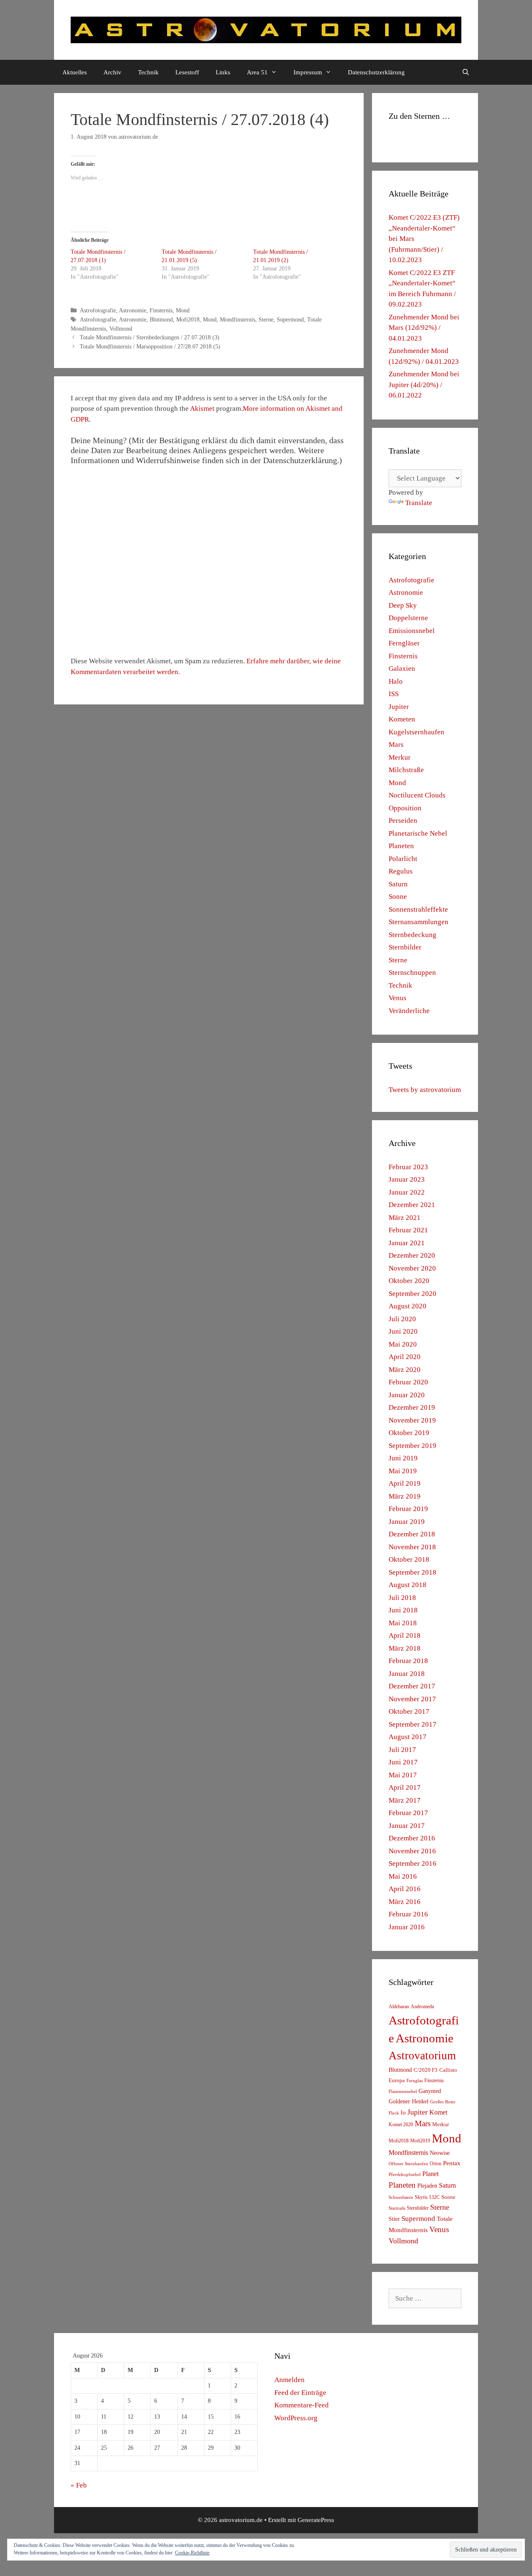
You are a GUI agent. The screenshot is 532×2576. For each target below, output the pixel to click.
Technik (148, 72)
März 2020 (405, 1370)
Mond (183, 310)
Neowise (440, 2153)
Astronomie (133, 310)
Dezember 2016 (412, 1838)
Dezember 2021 (412, 1205)
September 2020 (413, 1294)
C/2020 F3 (426, 2070)
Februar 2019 (408, 1509)
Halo (396, 681)
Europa (397, 2080)
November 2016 (412, 1851)
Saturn (398, 884)
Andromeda (422, 2007)
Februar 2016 (408, 1914)
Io (403, 2113)
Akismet (202, 408)
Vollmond (121, 329)
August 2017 (408, 1737)
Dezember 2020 (412, 1255)
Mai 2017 (403, 1775)
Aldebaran (399, 2007)
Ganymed (430, 2091)
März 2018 (405, 1648)
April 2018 (405, 1635)
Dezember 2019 (412, 1407)
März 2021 (405, 1218)
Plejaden (427, 2186)
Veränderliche (409, 1011)
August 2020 (408, 1306)
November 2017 (412, 1699)
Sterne (266, 319)
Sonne (398, 897)
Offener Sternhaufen (408, 2164)
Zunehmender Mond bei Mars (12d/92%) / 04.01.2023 (424, 328)
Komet (438, 2112)
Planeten (401, 846)
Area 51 (257, 72)
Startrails (397, 2208)
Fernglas (415, 2081)
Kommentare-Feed (302, 2405)
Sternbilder (405, 947)
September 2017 (413, 1724)
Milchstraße (406, 770)
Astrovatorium (422, 2056)
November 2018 (412, 1547)
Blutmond (161, 319)
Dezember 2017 (412, 1686)
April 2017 (405, 1787)
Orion (436, 2164)
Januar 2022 (407, 1192)
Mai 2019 (403, 1471)
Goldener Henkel (409, 2101)
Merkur (400, 757)
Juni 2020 (403, 1331)
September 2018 (413, 1572)
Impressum (308, 72)
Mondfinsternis (238, 319)
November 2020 (412, 1268)
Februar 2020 (408, 1382)
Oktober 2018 (409, 1559)
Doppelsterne (408, 618)
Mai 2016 (403, 1876)
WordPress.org (296, 2418)
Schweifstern (401, 2197)
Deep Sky (403, 605)
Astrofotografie (98, 310)
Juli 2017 (402, 1750)
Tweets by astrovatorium (425, 1090)
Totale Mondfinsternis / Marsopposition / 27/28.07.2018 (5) (150, 346)
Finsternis (161, 310)
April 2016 (405, 1889)
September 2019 (413, 1446)
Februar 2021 (408, 1230)
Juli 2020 (402, 1319)
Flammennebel (403, 2091)
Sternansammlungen (419, 922)
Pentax (452, 2163)
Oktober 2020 (409, 1281)
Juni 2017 (403, 1762)
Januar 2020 (407, 1395)
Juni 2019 (403, 1458)
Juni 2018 (403, 1610)
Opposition (405, 808)
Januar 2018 (407, 1674)
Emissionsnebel (412, 631)
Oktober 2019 (409, 1433)
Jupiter (399, 707)
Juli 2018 (402, 1598)
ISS (394, 694)
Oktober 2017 (409, 1711)
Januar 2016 (407, 1927)
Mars (396, 745)
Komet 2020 (401, 2125)
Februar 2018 (408, 1661)
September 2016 (413, 1863)
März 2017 (405, 1800)
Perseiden (403, 821)
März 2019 (405, 1496)
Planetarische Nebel (418, 833)
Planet (430, 2174)
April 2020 (405, 1357)
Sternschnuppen (412, 973)
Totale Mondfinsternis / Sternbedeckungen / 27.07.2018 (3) (150, 337)
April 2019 (405, 1483)
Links (223, 72)
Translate (419, 503)
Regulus (401, 871)
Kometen (402, 719)
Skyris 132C (427, 2197)
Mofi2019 (420, 2141)
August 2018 (408, 1585)
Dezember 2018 (412, 1534)
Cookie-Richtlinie (192, 2553)
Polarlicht (403, 859)
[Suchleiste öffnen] (466, 72)
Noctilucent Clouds (417, 795)
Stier (394, 2219)
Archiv (112, 72)
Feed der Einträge (300, 2393)
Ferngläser (404, 643)
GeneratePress (316, 2520)
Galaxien (402, 669)
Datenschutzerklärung (376, 72)
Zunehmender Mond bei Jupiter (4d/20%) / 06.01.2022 (424, 385)
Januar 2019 (407, 1522)
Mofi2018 (188, 319)
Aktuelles (75, 72)
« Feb (79, 2485)
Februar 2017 (408, 1813)
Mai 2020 (403, 1344)
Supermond (290, 319)
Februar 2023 (408, 1167)
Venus (398, 998)
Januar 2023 (407, 1179)
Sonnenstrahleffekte (418, 909)
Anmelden (289, 2380)
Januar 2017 (407, 1826)
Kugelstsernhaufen (416, 732)
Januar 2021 (407, 1243)
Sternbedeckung (413, 935)
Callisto (448, 2070)
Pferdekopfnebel (405, 2175)
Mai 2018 (403, 1623)
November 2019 (412, 1420)
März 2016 (405, 1902)
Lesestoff (187, 72)
